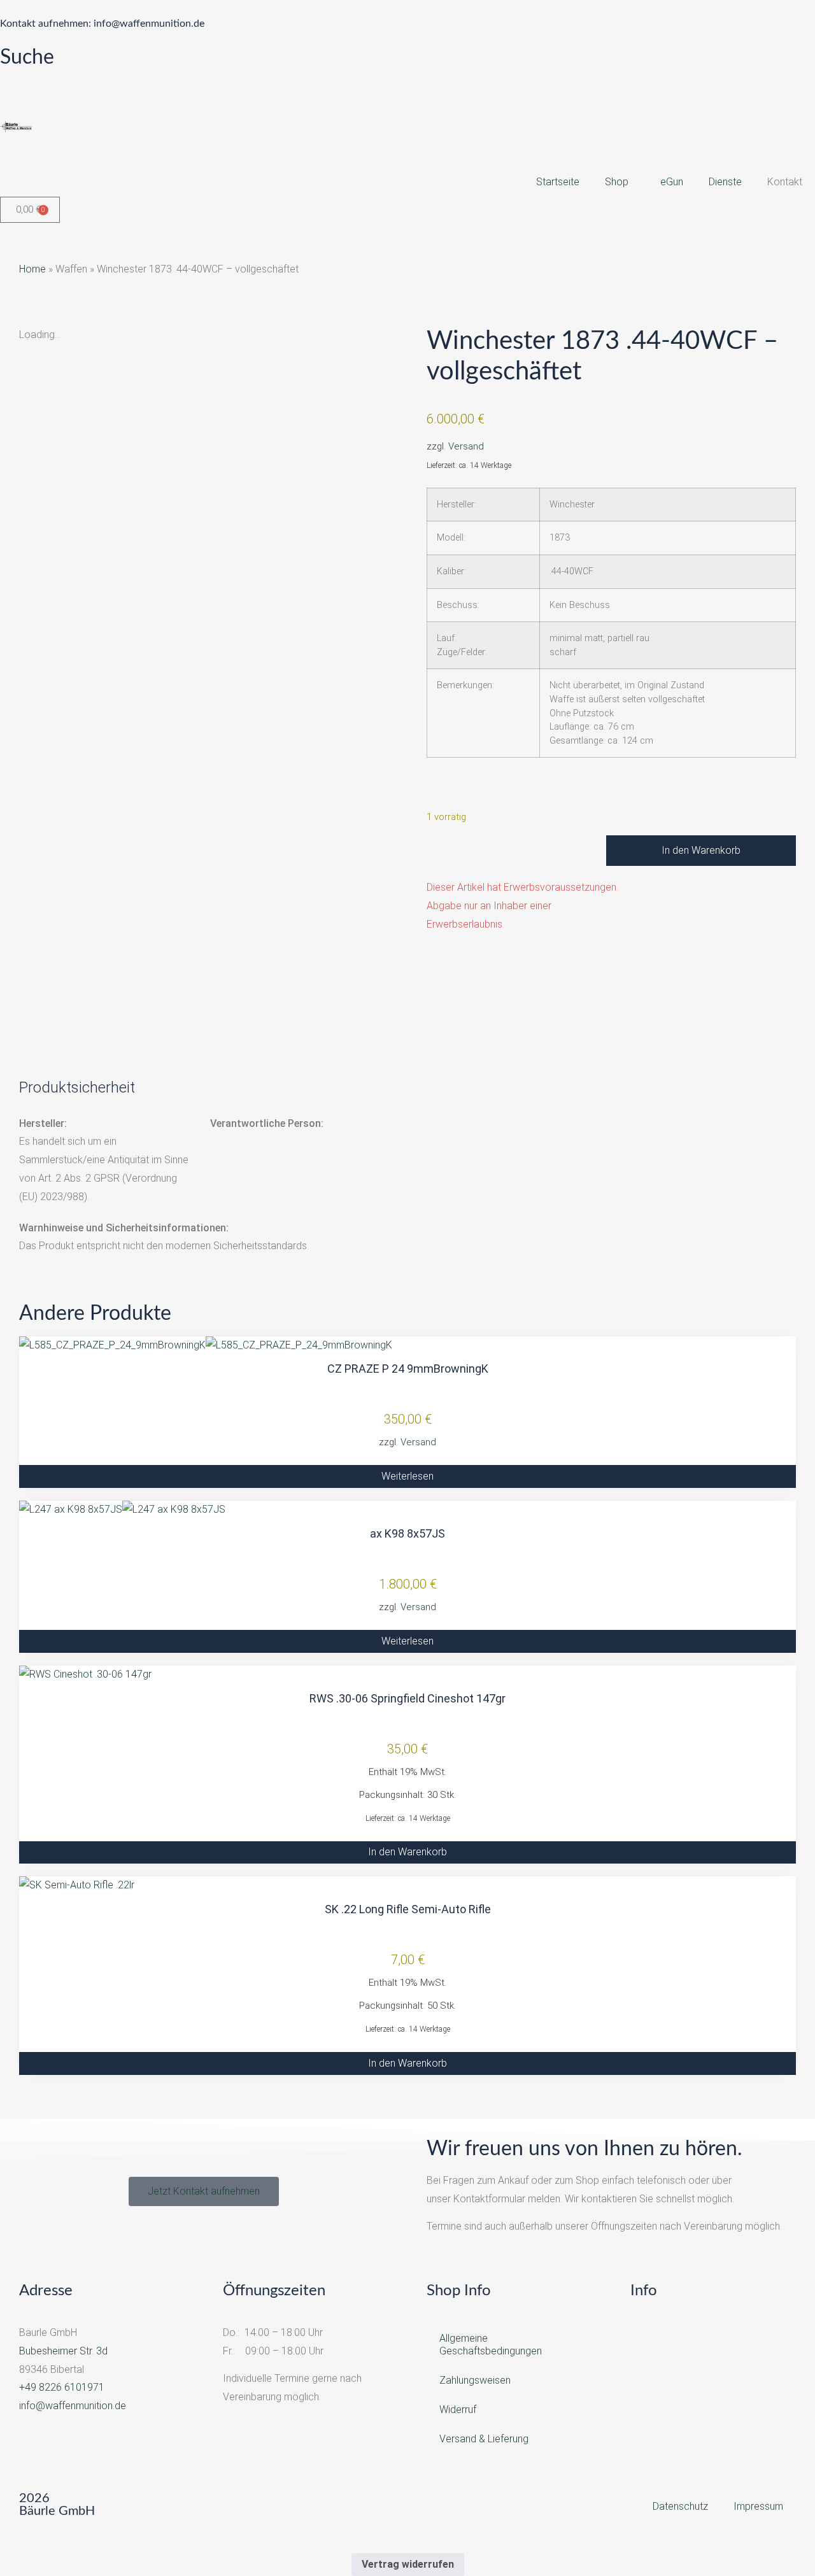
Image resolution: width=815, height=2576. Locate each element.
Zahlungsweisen (475, 2380)
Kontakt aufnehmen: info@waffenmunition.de (102, 24)
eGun (672, 182)
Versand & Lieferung (484, 2439)
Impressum (758, 2506)
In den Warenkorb (701, 850)
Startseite (558, 182)
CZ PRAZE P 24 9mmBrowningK (408, 1369)
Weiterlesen (407, 1476)
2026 (34, 2498)
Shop (617, 182)
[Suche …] (10, 80)
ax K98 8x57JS (407, 1533)
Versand (466, 446)
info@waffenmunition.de (73, 2406)
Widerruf (458, 2410)
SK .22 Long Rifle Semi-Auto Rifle (408, 1909)
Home (32, 269)
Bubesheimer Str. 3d (63, 2351)
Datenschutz (680, 2506)
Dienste (725, 182)
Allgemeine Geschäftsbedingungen (491, 2345)
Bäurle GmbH (57, 2511)
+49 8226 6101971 (62, 2387)
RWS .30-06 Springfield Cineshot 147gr (407, 1698)
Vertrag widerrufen (408, 2564)
